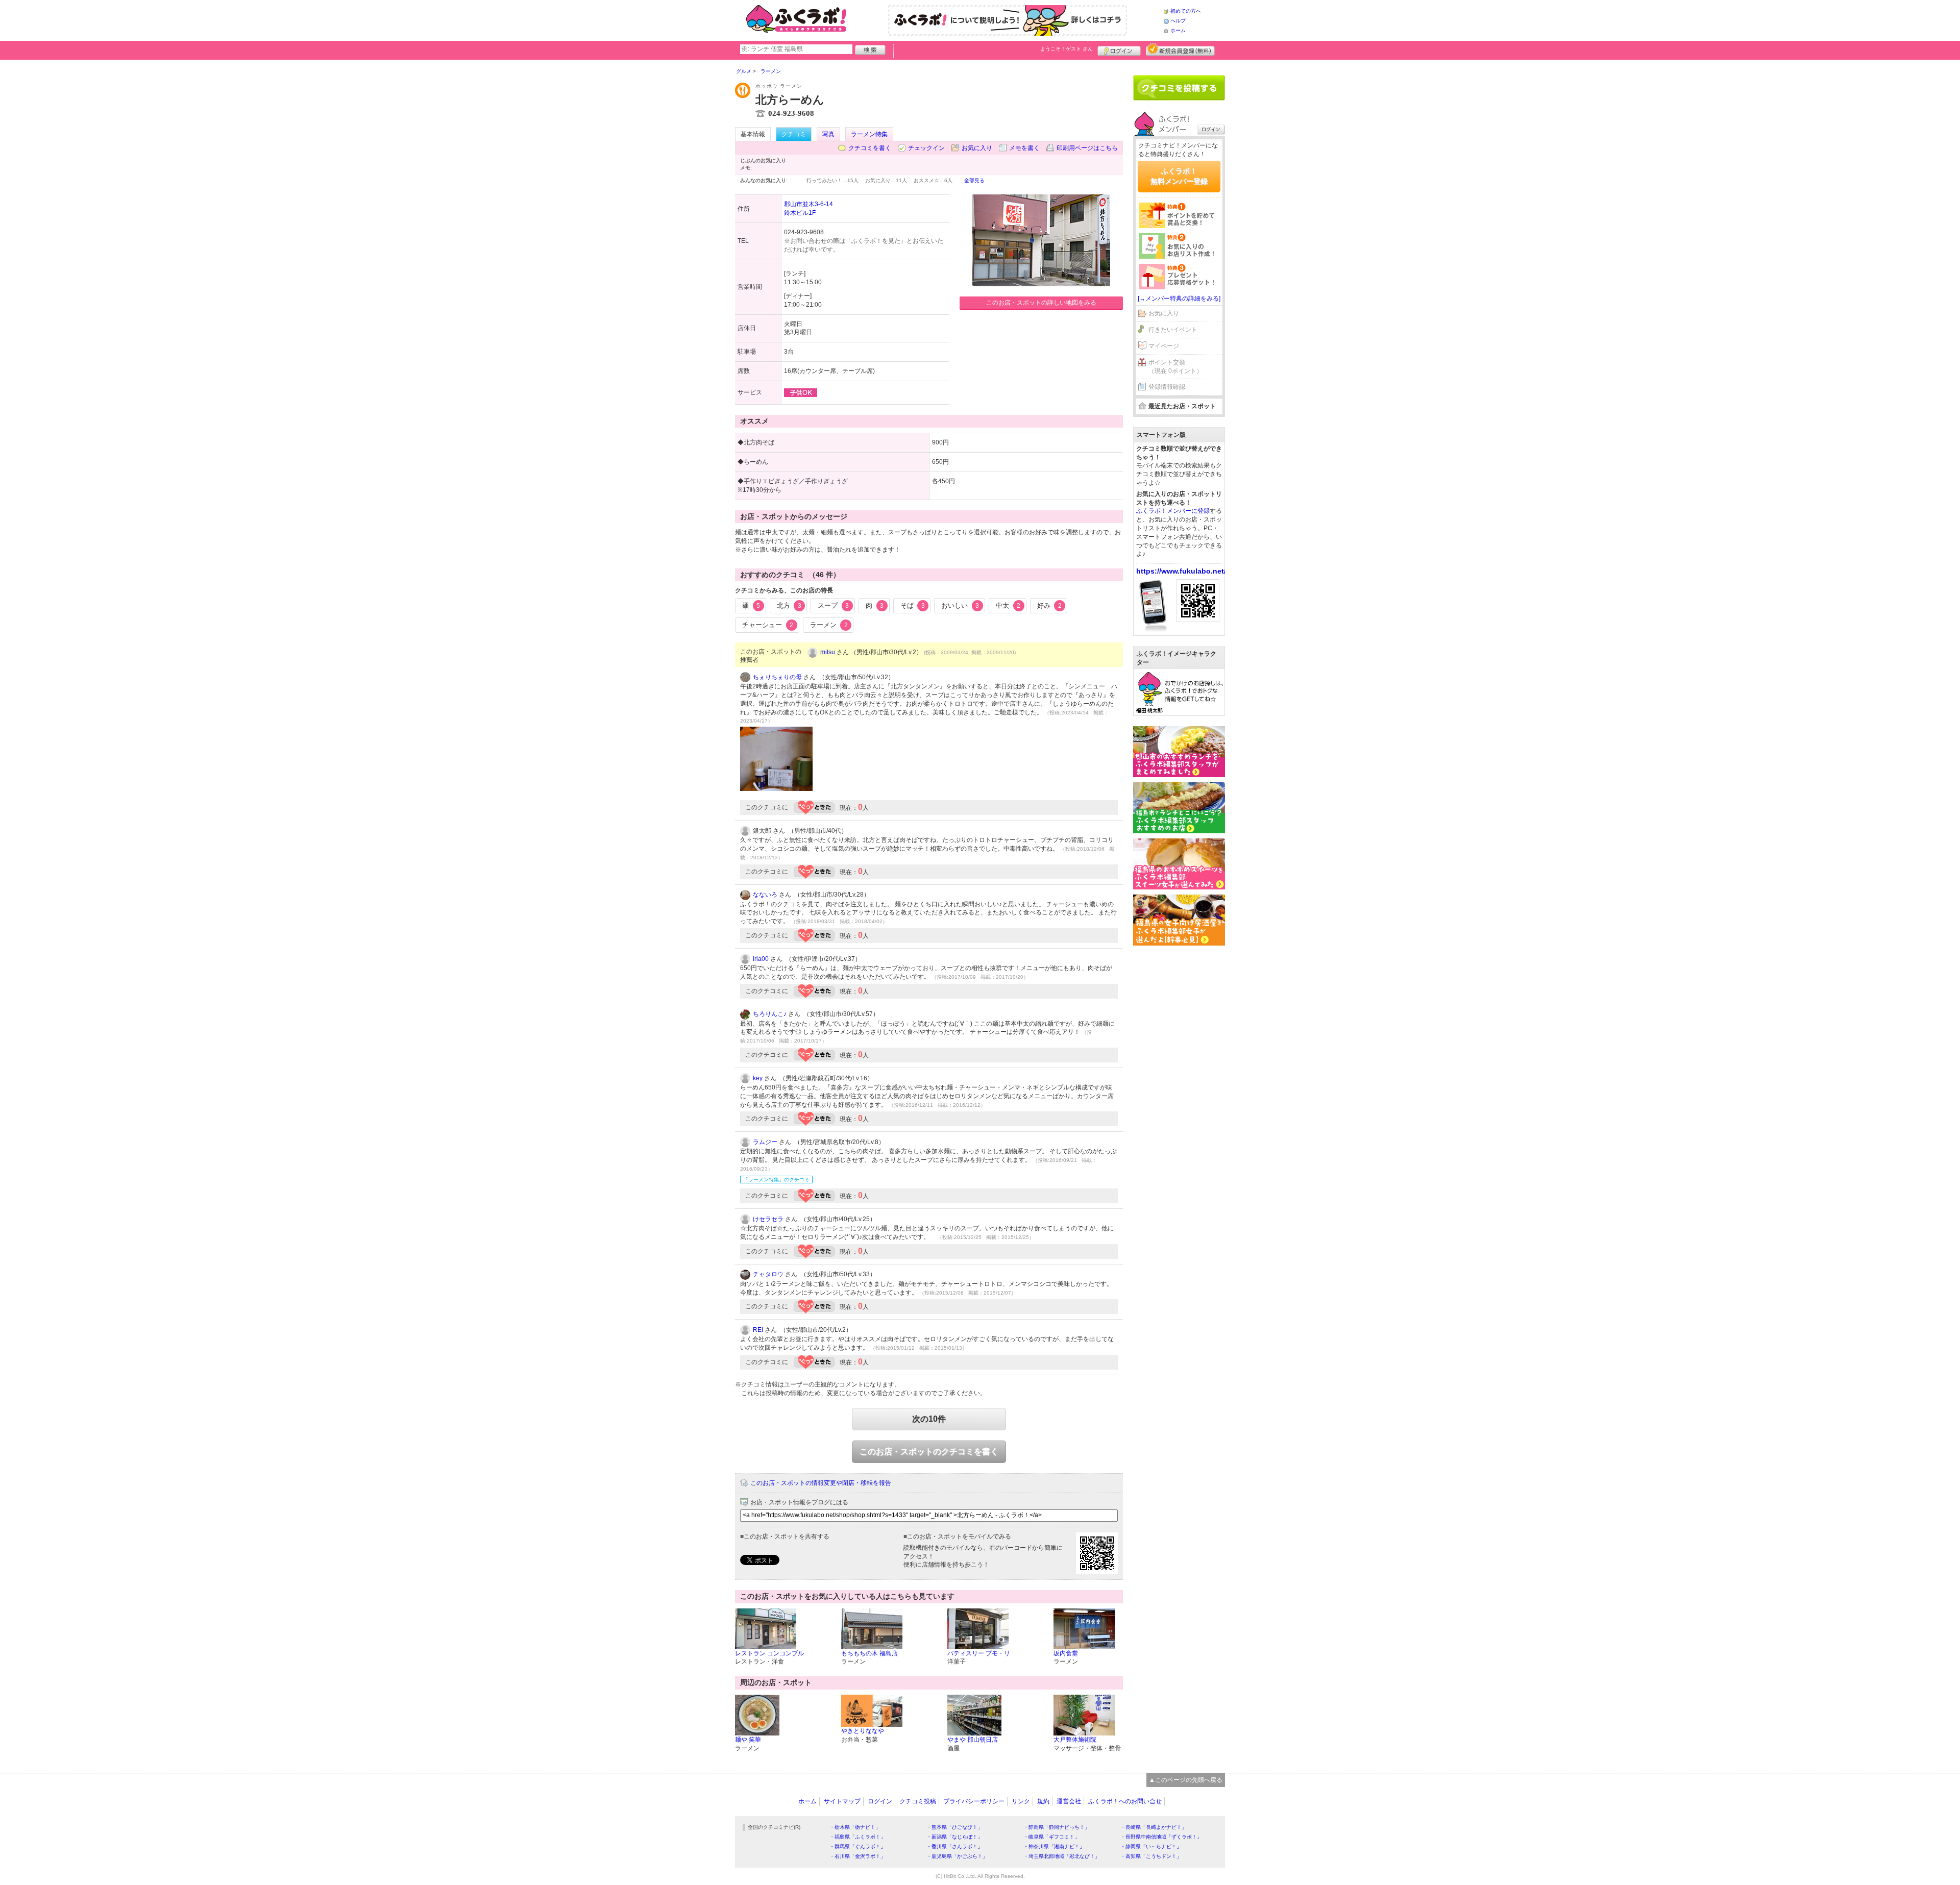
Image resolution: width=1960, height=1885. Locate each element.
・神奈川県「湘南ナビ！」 (1054, 1846)
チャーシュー (768, 625)
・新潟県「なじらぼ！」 (954, 1837)
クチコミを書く (870, 148)
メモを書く (1024, 148)
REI (758, 1330)
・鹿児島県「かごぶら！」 (957, 1856)
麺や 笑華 (748, 1740)
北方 (789, 605)
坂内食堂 (1066, 1653)
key (758, 1078)
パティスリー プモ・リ (979, 1653)
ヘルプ (1178, 21)
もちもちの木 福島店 (869, 1653)
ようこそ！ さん (1067, 49)
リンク (1021, 1801)
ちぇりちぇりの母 (777, 677)
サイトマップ (842, 1801)
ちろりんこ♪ (770, 1014)
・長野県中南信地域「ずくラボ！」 (1161, 1837)
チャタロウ (768, 1274)
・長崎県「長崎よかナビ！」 (1154, 1827)
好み (1049, 605)
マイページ (1164, 346)
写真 (828, 134)
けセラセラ (768, 1219)
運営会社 (1069, 1801)
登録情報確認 (1167, 387)
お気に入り (977, 148)
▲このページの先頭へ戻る (1186, 1780)
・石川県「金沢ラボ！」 (857, 1856)
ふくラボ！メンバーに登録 (1173, 511)
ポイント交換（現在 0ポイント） (1175, 367)
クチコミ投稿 (918, 1801)
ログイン (1119, 49)
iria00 (761, 959)
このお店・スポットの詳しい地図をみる (1041, 303)
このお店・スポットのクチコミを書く (929, 1452)
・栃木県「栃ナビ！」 (855, 1827)
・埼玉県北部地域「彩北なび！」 (1062, 1856)
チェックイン (926, 148)
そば (913, 605)
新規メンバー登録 (1180, 49)
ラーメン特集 (869, 134)
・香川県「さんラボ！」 (954, 1846)
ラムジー (765, 1142)
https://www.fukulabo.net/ (1181, 571)
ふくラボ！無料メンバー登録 (1179, 176)
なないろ (765, 895)
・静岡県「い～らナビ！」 (1151, 1846)
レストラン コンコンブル (769, 1653)
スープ (833, 605)
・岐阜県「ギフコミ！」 (1051, 1837)
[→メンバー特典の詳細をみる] (1179, 299)
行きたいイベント (1173, 330)
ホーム (1178, 30)
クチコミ (794, 134)
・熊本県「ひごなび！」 (954, 1827)
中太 (1008, 605)
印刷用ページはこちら (1087, 148)
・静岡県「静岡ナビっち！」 (1057, 1827)
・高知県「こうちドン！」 (1151, 1856)
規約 (1043, 1801)
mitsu (828, 652)
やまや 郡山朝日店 (973, 1740)
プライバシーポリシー (974, 1801)
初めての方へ (1186, 11)
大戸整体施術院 (1075, 1740)
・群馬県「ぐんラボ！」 (857, 1846)
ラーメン (829, 625)
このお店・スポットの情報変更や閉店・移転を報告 (821, 1483)
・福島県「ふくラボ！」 (857, 1837)
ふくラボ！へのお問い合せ (1125, 1801)
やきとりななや (863, 1731)
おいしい (960, 605)
